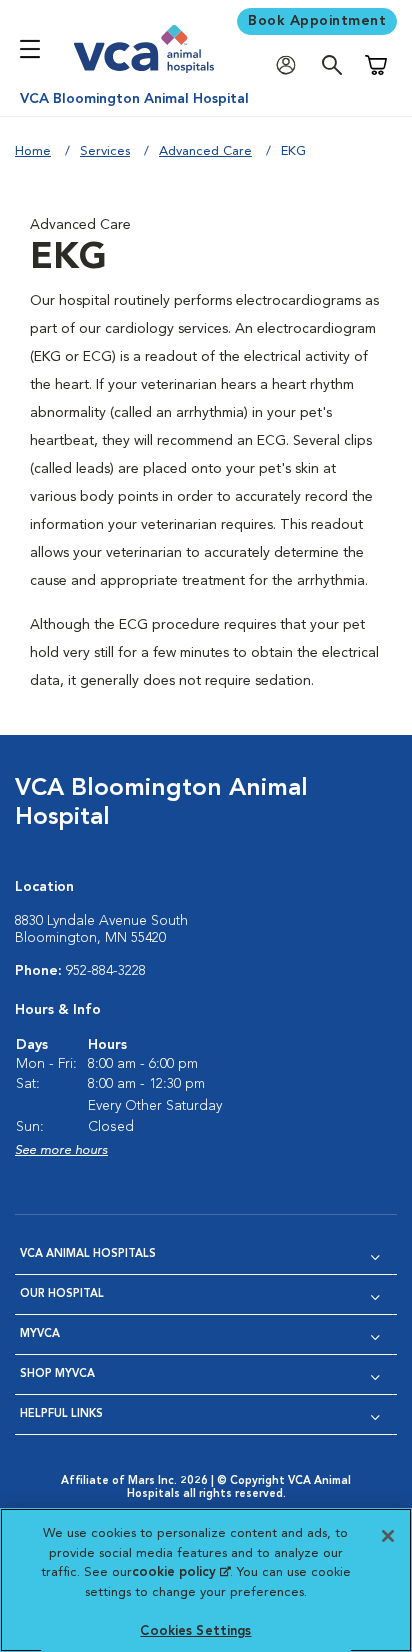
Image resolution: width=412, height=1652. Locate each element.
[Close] (388, 1536)
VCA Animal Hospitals (88, 1254)
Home (33, 151)
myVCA (40, 1334)
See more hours (61, 1150)
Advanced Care (205, 151)
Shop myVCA (57, 1374)
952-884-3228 (106, 971)
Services (105, 151)
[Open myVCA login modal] (291, 65)
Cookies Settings (195, 1631)
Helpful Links (61, 1414)
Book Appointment (317, 21)
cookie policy (181, 1572)
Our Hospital (62, 1294)
